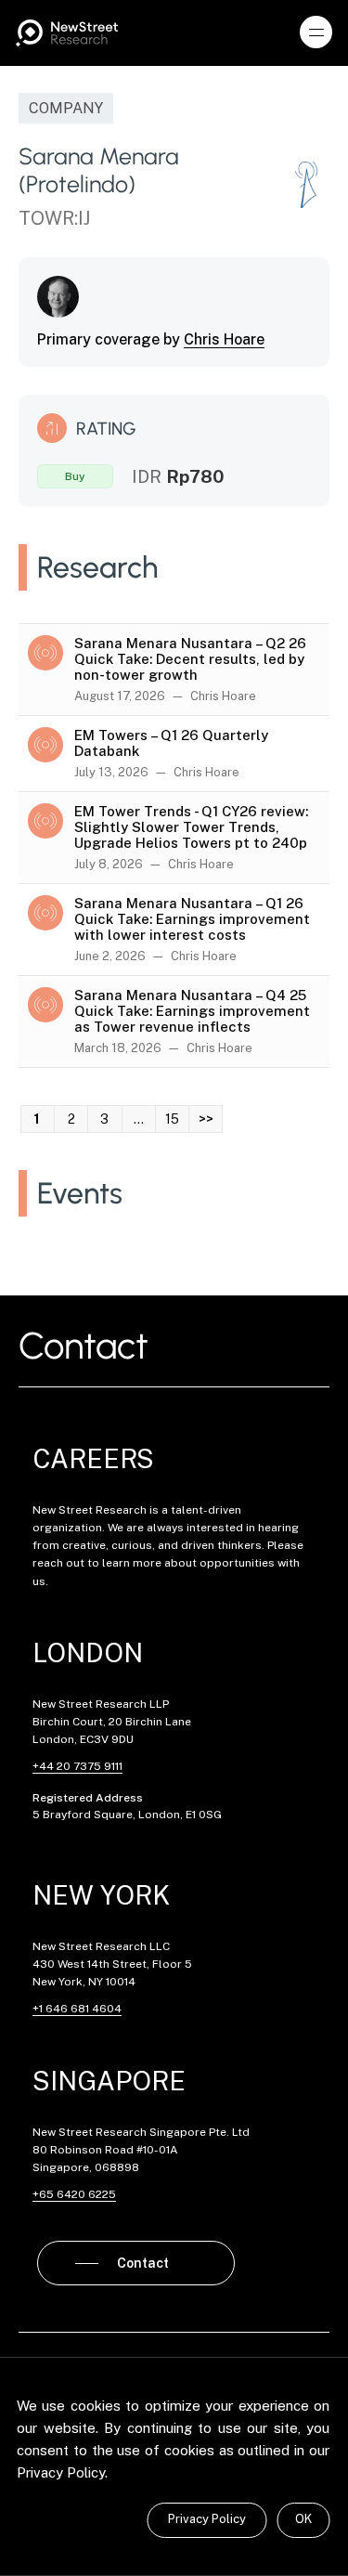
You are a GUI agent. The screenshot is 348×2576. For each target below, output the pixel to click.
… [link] (139, 1119)
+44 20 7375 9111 (77, 1766)
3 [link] (104, 1119)
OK (303, 2519)
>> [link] (206, 1119)
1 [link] (37, 1119)
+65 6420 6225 (74, 2194)
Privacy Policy (207, 2519)
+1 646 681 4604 (77, 2009)
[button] (316, 33)
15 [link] (172, 1119)
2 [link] (71, 1119)
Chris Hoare (224, 339)
